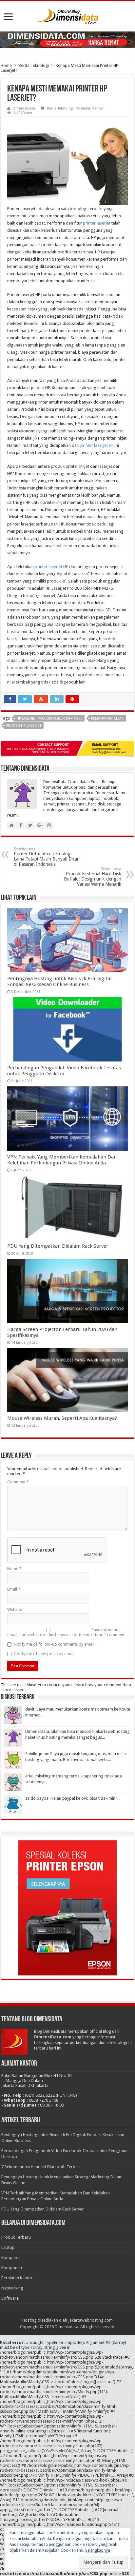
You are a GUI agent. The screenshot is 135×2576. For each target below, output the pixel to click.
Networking (12, 2288)
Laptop (8, 2247)
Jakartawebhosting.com (90, 2320)
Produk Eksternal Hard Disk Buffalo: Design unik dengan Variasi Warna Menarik (93, 877)
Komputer (11, 2258)
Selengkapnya (98, 2550)
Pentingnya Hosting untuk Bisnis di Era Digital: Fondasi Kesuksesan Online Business (60, 981)
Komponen (12, 2268)
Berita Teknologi (34, 65)
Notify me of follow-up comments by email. (55, 1644)
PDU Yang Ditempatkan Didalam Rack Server (58, 1246)
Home (6, 65)
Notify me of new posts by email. (45, 1654)
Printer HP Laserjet (24, 726)
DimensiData (24, 108)
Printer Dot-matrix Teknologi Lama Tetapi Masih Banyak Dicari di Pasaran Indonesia (47, 857)
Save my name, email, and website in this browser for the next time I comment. (66, 1632)
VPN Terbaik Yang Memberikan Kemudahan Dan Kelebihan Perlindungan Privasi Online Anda (62, 1160)
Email (14, 1589)
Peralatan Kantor (90, 108)
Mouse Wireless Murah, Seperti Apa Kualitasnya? (62, 1418)
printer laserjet (97, 223)
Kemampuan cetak (107, 718)
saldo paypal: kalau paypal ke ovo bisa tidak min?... (73, 1798)
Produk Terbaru (16, 2237)
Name (14, 1569)
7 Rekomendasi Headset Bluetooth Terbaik (41, 2167)
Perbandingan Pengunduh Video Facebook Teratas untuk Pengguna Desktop (64, 1071)
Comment (18, 1482)
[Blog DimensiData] (67, 15)
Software (10, 2298)
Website (15, 1609)
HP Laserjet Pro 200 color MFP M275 (49, 718)
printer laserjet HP (97, 445)
